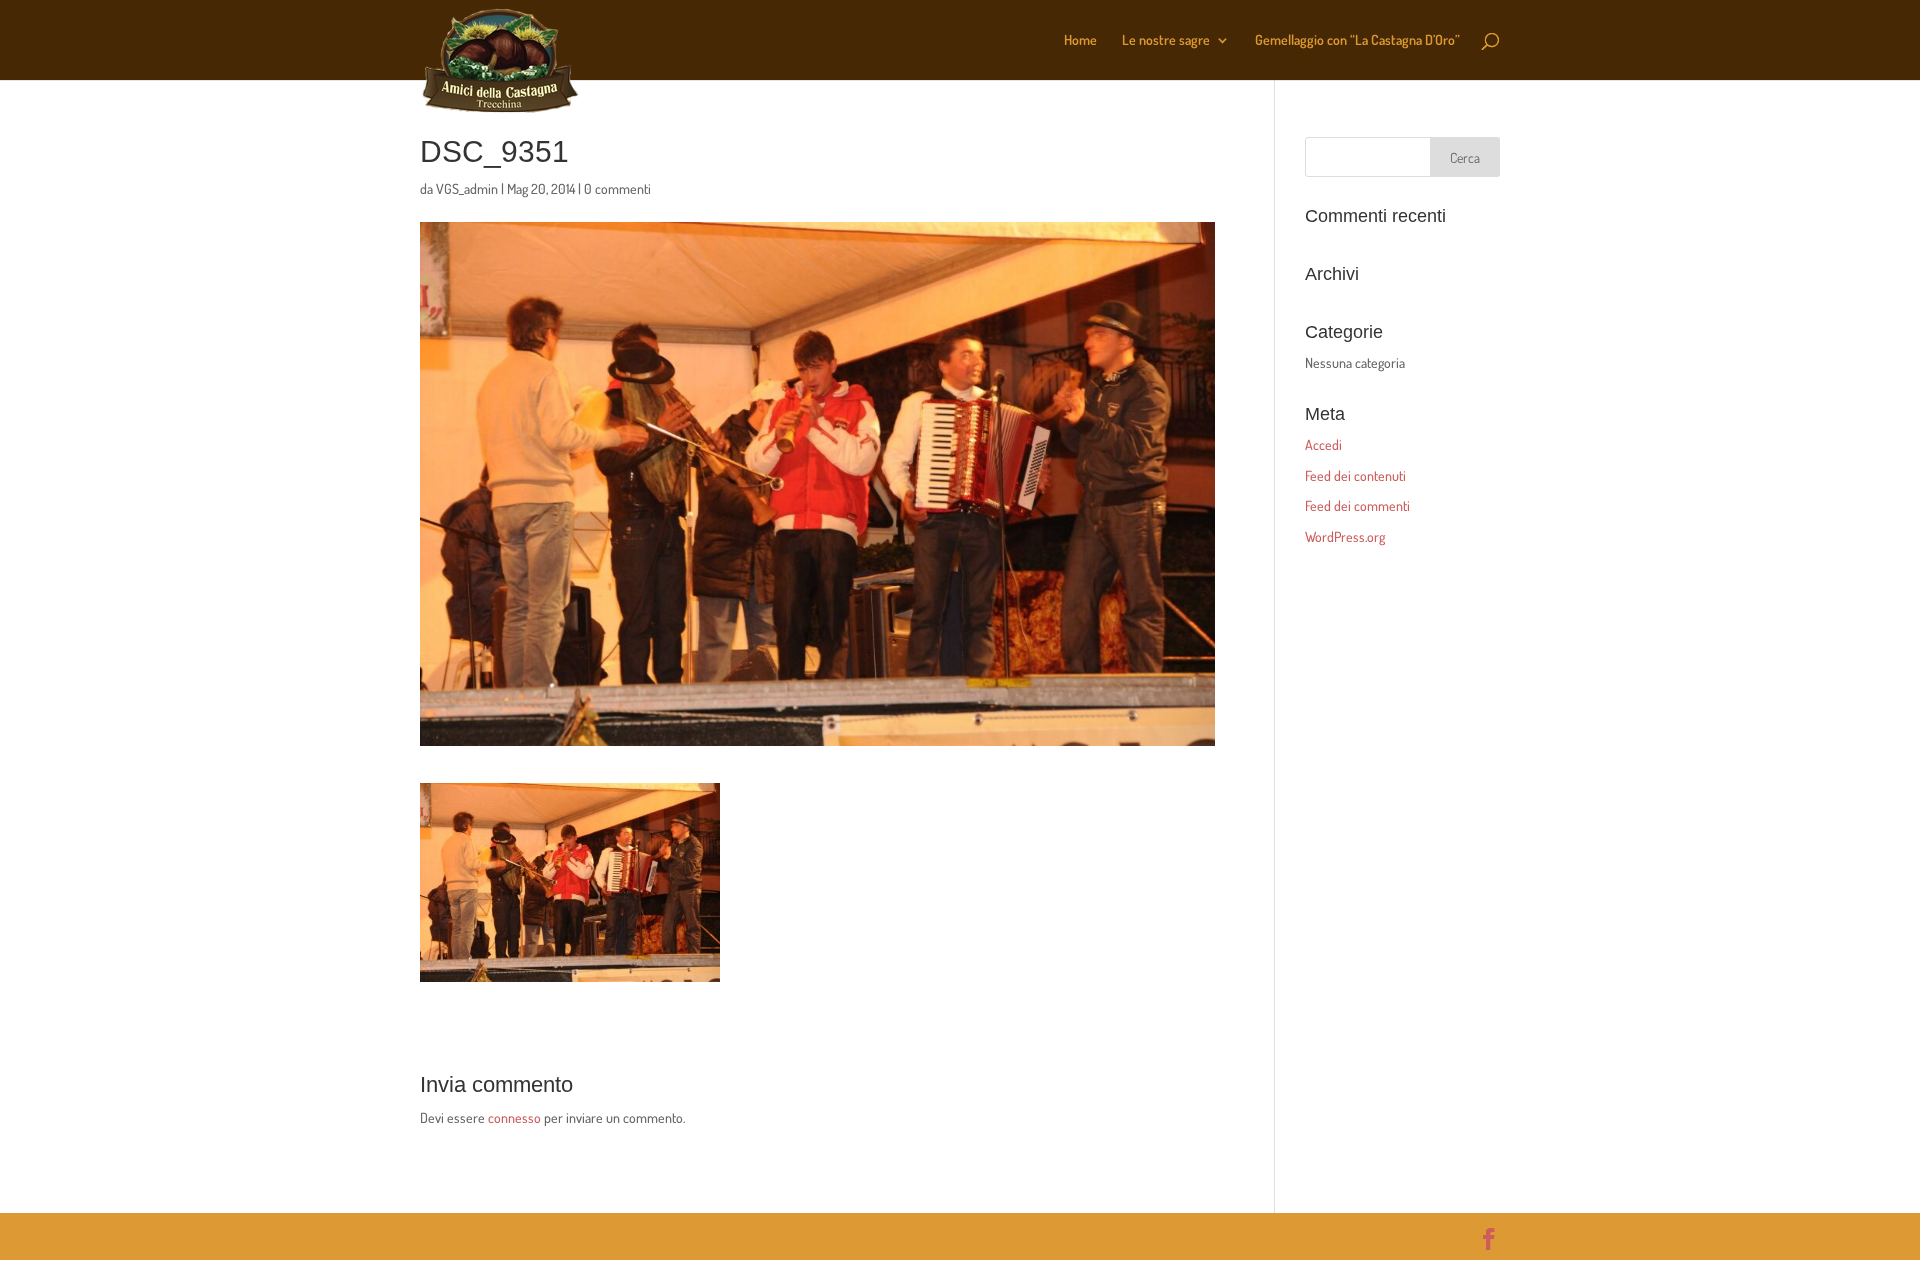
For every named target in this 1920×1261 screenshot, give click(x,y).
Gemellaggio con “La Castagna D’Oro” (1357, 40)
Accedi (1323, 444)
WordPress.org (1345, 536)
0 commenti (617, 188)
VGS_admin (467, 188)
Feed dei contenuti (1355, 475)
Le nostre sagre (1166, 40)
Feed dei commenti (1357, 505)
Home (1080, 40)
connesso (514, 1117)
